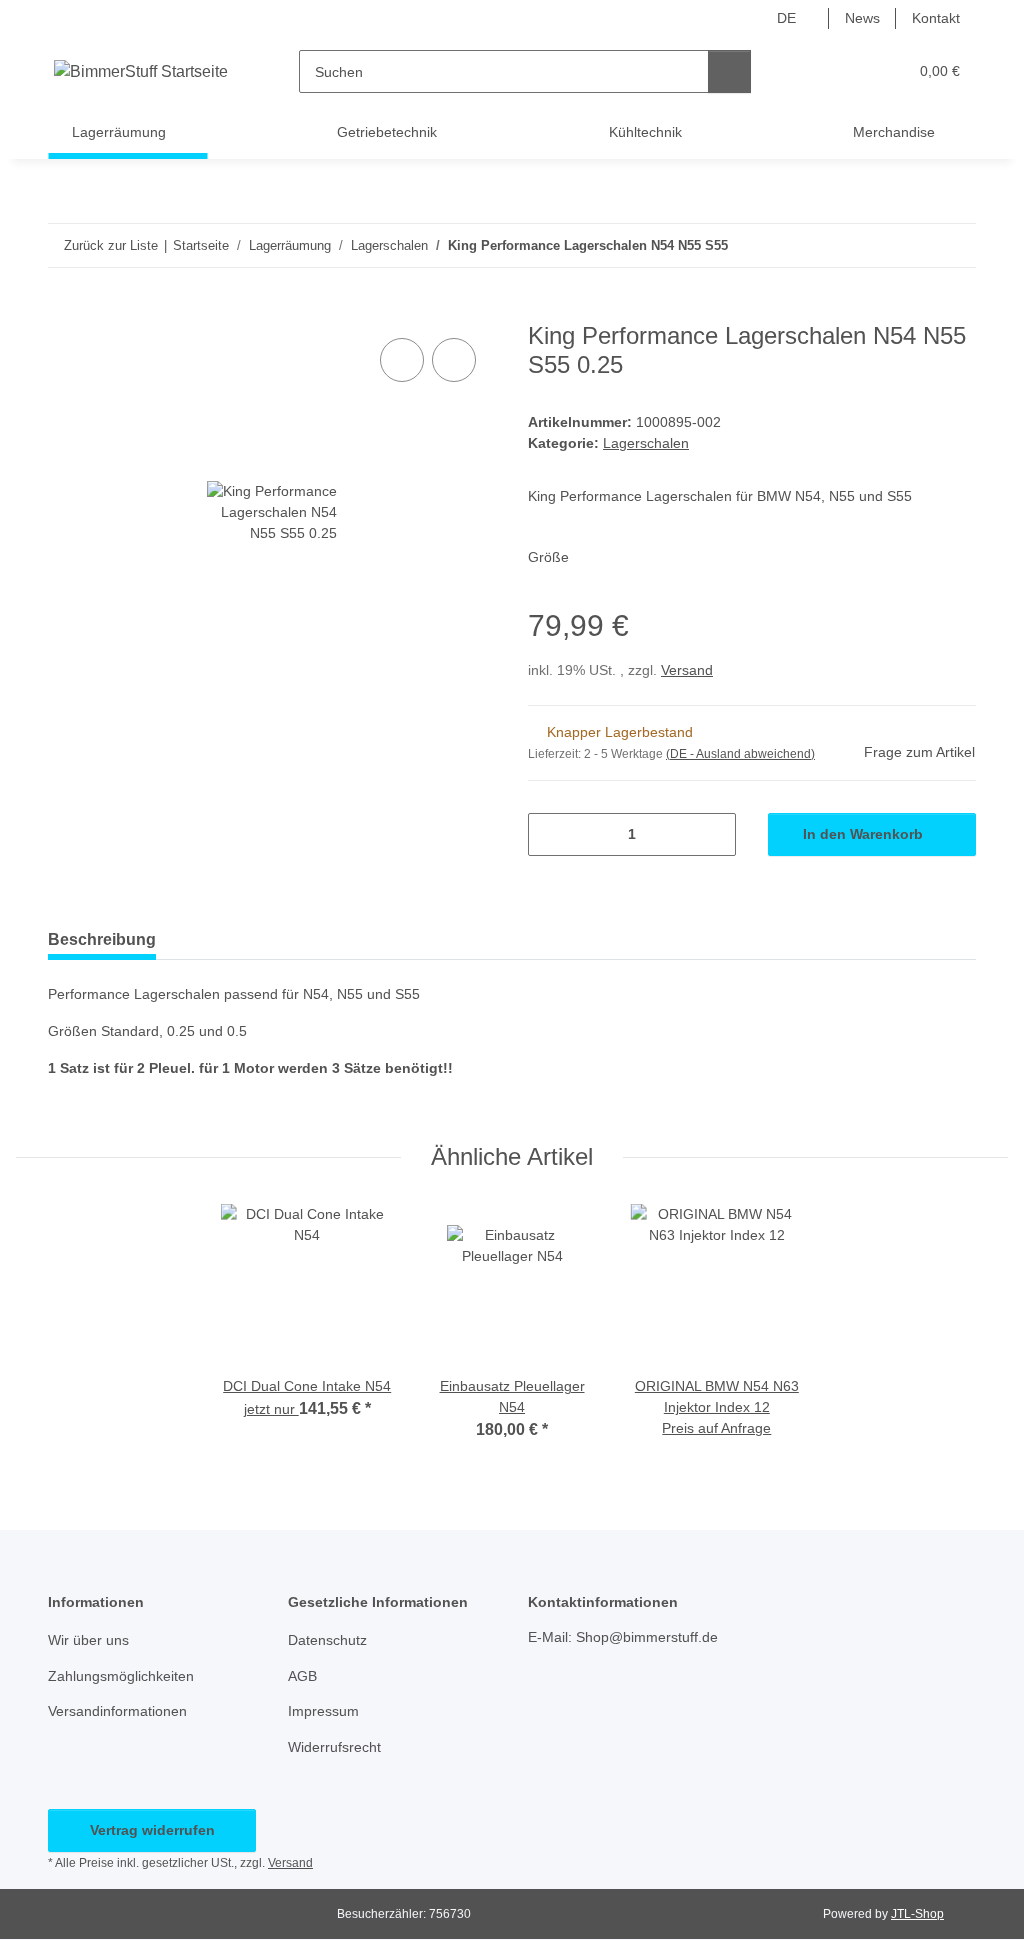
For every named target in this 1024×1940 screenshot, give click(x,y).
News (862, 18)
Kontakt (936, 18)
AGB (302, 1676)
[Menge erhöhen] (713, 834)
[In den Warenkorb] (64, 311)
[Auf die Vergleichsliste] (402, 360)
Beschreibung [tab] (102, 939)
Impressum (323, 1711)
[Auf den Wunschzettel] (454, 360)
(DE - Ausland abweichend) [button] (740, 754)
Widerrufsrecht (334, 1747)
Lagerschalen (646, 443)
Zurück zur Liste (111, 245)
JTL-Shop (917, 1914)
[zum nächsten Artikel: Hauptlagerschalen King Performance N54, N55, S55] (954, 245)
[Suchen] (729, 71)
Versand (687, 670)
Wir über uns (88, 1640)
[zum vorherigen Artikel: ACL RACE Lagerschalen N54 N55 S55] (911, 245)
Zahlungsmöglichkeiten (121, 1676)
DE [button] (786, 18)
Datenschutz (327, 1640)
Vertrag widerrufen (152, 1830)
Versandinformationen (117, 1711)
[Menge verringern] (550, 834)
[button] (814, 71)
